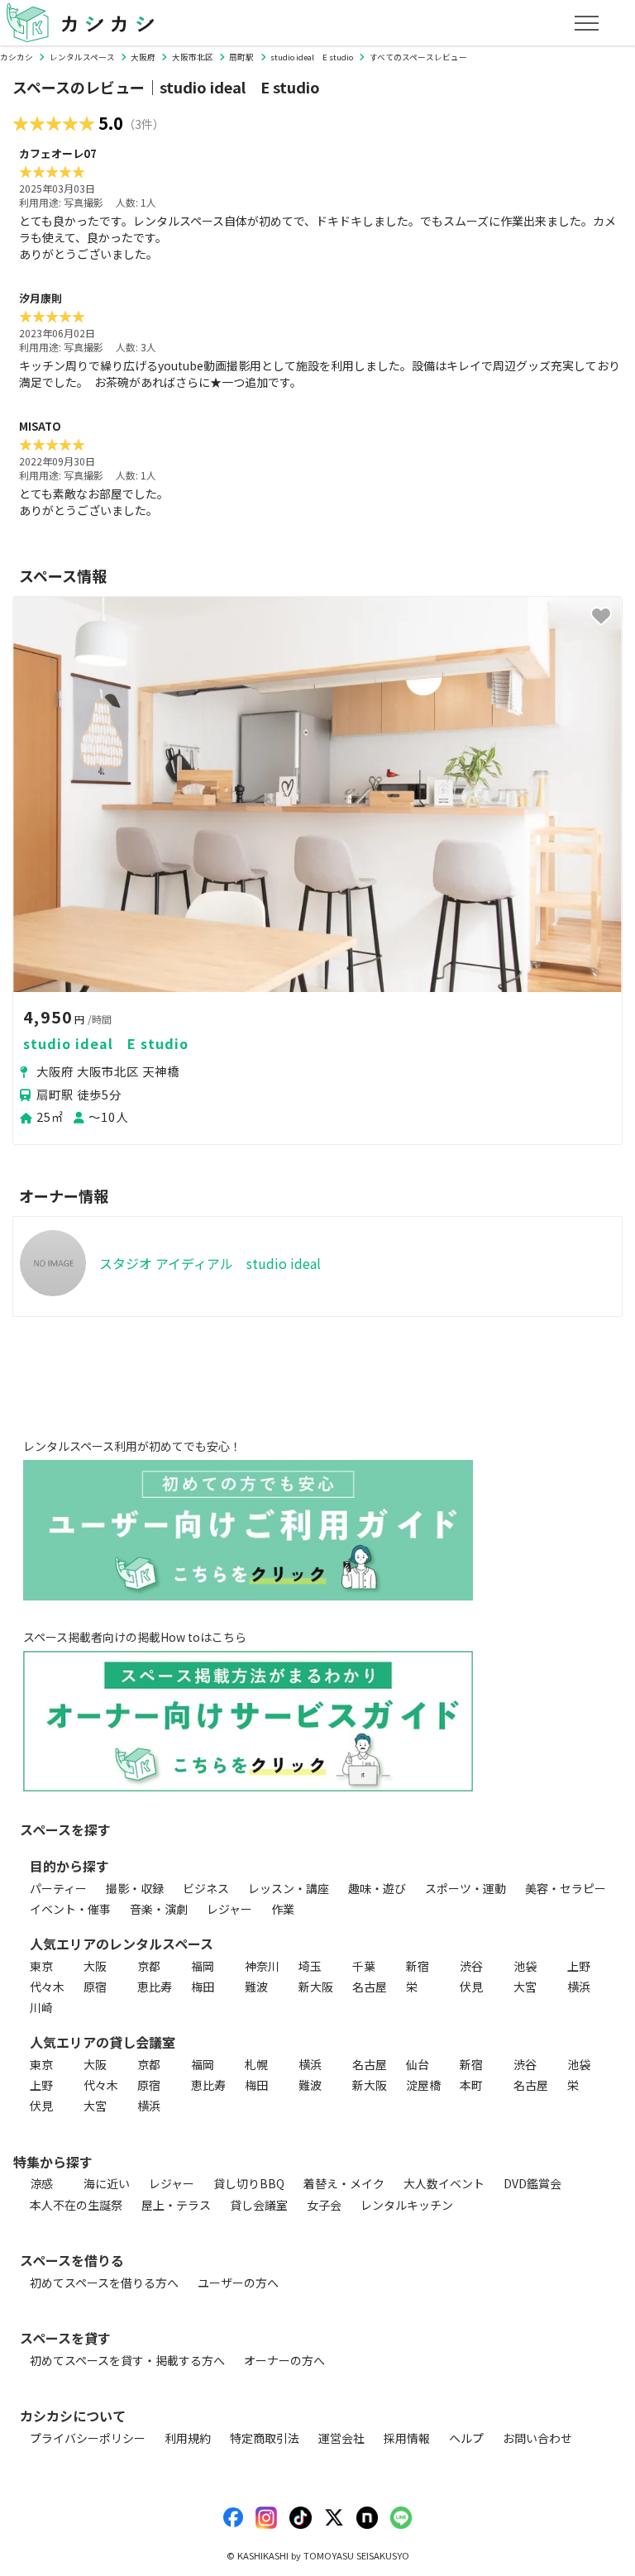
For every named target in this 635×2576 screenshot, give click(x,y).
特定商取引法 (265, 2438)
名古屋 (370, 1987)
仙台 (418, 2064)
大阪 (95, 1966)
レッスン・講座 (289, 1888)
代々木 (47, 1987)
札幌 (256, 2064)
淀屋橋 (423, 2085)
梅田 (203, 1987)
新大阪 (316, 1987)
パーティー (58, 1888)
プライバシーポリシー (88, 2438)
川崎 (41, 2007)
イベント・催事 (70, 1909)
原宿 (95, 1987)
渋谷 (471, 1966)
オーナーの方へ (284, 2360)
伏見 (471, 1987)
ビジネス (206, 1888)
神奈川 (262, 1966)
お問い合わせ (537, 2438)
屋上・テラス (176, 2205)
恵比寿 (155, 1987)
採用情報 (407, 2438)
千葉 (364, 1966)
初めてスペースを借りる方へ (104, 2283)
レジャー (229, 1909)
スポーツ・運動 (466, 1888)
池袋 (525, 1966)
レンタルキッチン (407, 2205)
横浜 (579, 1987)
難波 (256, 1987)
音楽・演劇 (159, 1909)
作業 (283, 1909)
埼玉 (310, 1966)
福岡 (203, 1966)
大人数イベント (444, 2183)
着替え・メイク (344, 2183)
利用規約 (188, 2438)
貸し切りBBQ (249, 2183)
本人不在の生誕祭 (76, 2205)
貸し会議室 (259, 2205)
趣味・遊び (377, 1888)
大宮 (525, 1987)
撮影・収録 (135, 1888)
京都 (149, 1966)
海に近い (107, 2183)
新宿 (418, 1966)
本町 (471, 2085)
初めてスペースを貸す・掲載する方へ (127, 2360)
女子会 (324, 2205)
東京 (41, 1966)
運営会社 (341, 2438)
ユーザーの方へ (238, 2283)
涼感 (41, 2183)
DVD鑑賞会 (532, 2183)
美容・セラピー (566, 1888)
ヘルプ (466, 2438)
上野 (579, 1966)
